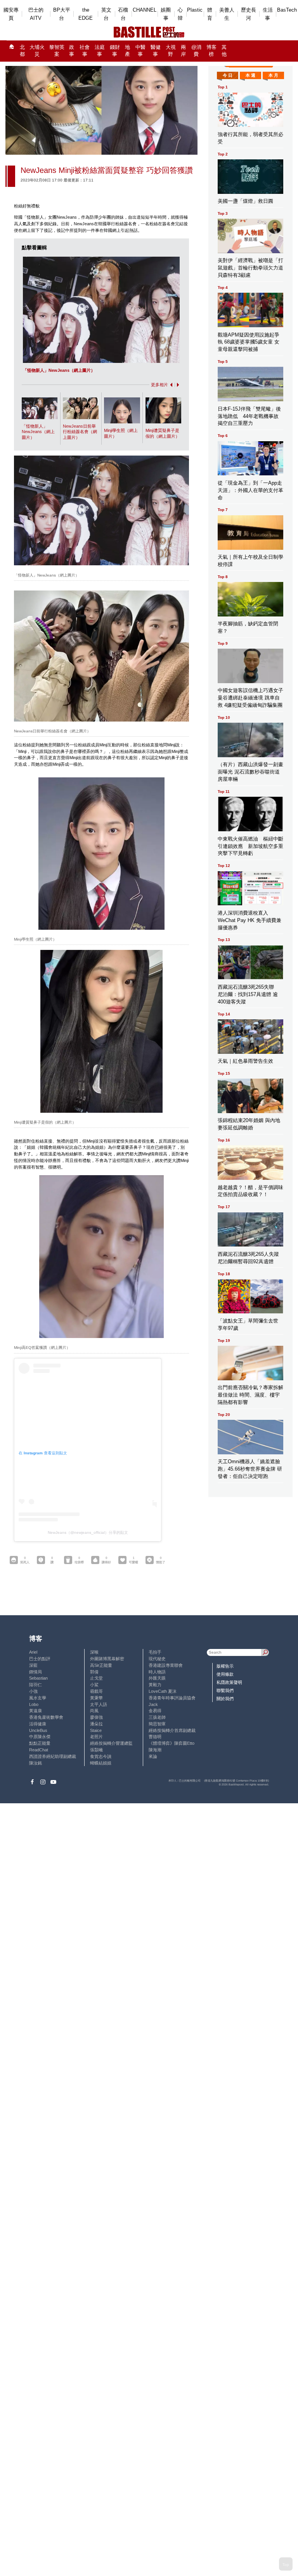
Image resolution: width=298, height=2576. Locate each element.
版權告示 (225, 1666)
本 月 (273, 75)
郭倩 (94, 1672)
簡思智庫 (157, 1724)
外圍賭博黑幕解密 (107, 1659)
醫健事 (156, 51)
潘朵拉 (96, 1724)
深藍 (33, 1665)
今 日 (228, 75)
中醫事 (140, 51)
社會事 (85, 51)
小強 (33, 1691)
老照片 (96, 1737)
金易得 (155, 1711)
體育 (210, 14)
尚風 (94, 1711)
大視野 (171, 51)
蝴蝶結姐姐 (101, 1763)
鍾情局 (36, 1672)
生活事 (268, 14)
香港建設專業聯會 (166, 1665)
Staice (96, 1730)
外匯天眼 (157, 1678)
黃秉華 (96, 1698)
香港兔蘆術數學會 (46, 1717)
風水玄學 (38, 1698)
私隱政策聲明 (229, 1682)
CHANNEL (145, 10)
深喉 (94, 1652)
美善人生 (227, 14)
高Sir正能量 (101, 1665)
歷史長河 (249, 14)
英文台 (106, 14)
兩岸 (183, 51)
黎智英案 (57, 51)
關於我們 (225, 1699)
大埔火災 (37, 51)
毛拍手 (155, 1652)
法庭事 (100, 51)
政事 (72, 51)
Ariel (33, 1652)
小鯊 (94, 1685)
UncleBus (38, 1730)
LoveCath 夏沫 (163, 1691)
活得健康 (38, 1724)
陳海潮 (155, 1750)
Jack (153, 1704)
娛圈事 (166, 14)
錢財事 (115, 51)
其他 (224, 51)
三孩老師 (157, 1717)
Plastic (195, 10)
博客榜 (211, 51)
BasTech (287, 10)
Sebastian (38, 1678)
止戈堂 (96, 1678)
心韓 (180, 14)
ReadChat (39, 1750)
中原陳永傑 (40, 1737)
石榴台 (123, 14)
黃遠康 (36, 1711)
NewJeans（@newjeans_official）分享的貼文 (88, 1532)
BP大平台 (62, 14)
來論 (153, 1756)
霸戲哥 (96, 1691)
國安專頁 (11, 14)
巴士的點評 (40, 1659)
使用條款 (225, 1674)
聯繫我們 (225, 1690)
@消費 (196, 51)
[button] (170, 385)
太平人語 (99, 1704)
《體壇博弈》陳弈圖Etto (172, 1743)
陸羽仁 (36, 1685)
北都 (22, 51)
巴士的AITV (36, 14)
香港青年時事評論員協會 (172, 1698)
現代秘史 (157, 1659)
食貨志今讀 (101, 1756)
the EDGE (86, 14)
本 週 (250, 75)
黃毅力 (155, 1685)
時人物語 (157, 1672)
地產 (127, 51)
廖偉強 (96, 1717)
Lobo (34, 1704)
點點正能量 (40, 1743)
